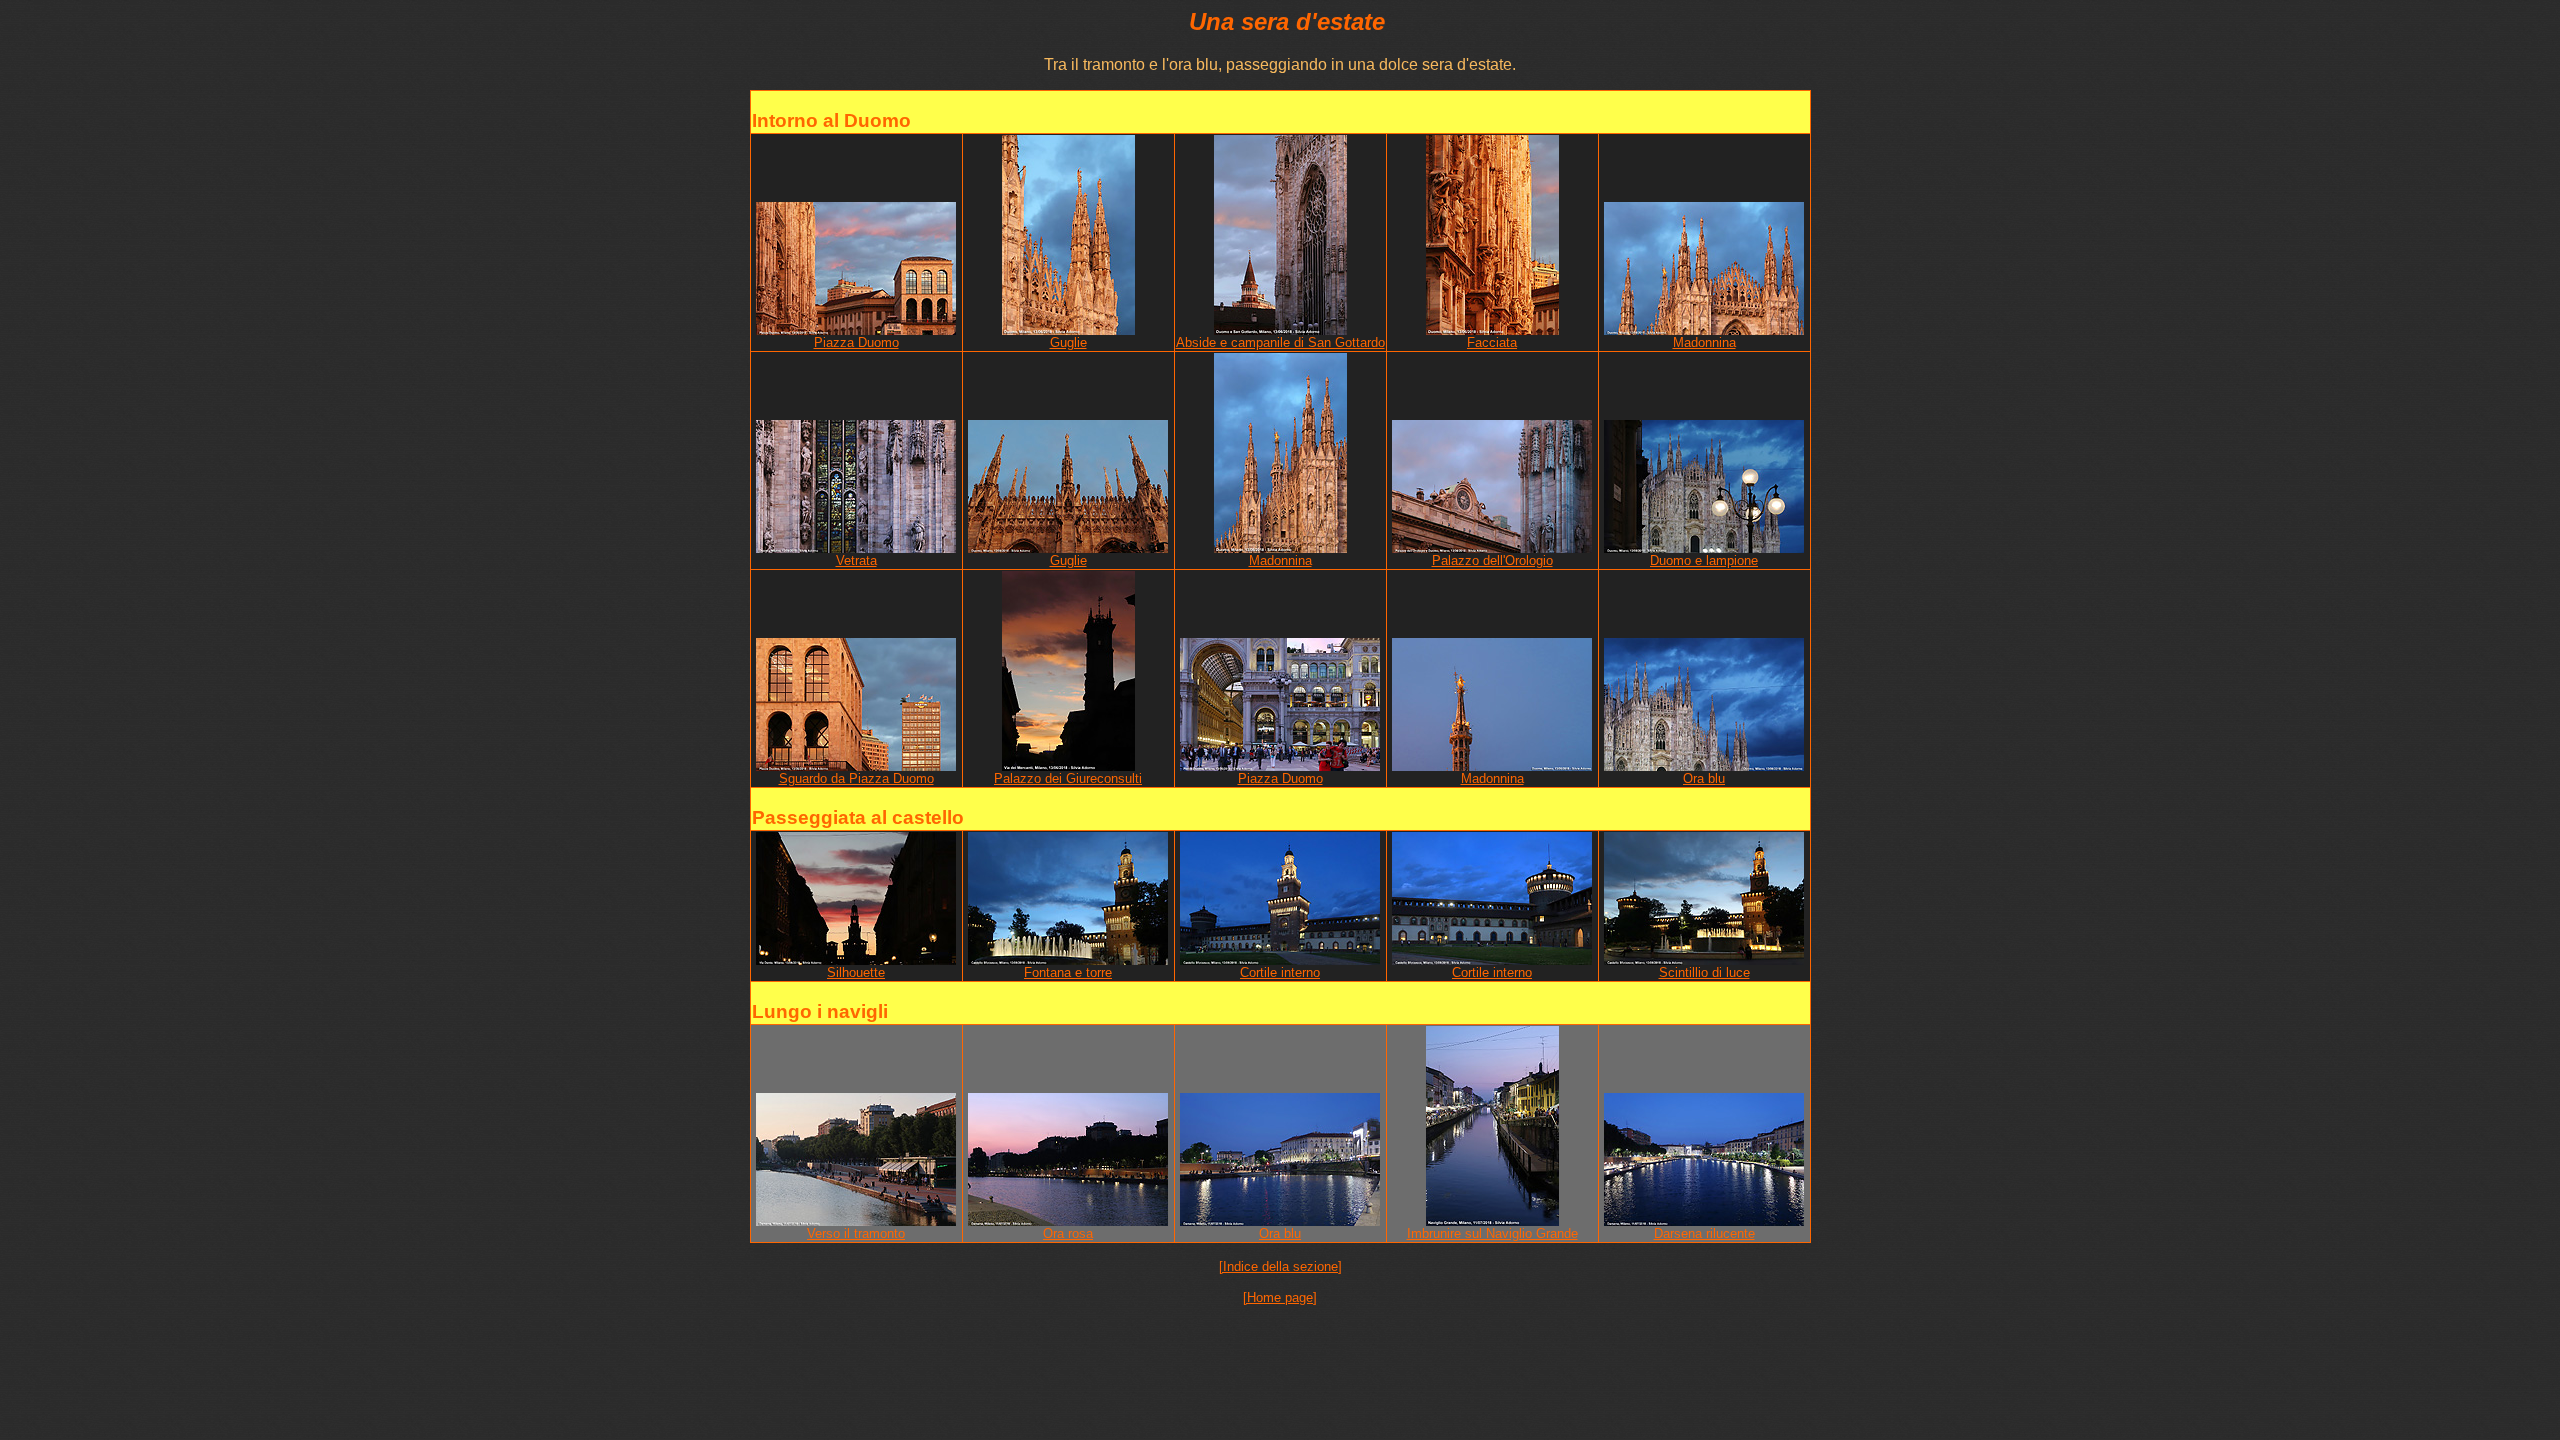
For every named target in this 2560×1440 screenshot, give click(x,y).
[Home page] (1280, 1297)
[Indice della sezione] (1280, 1266)
